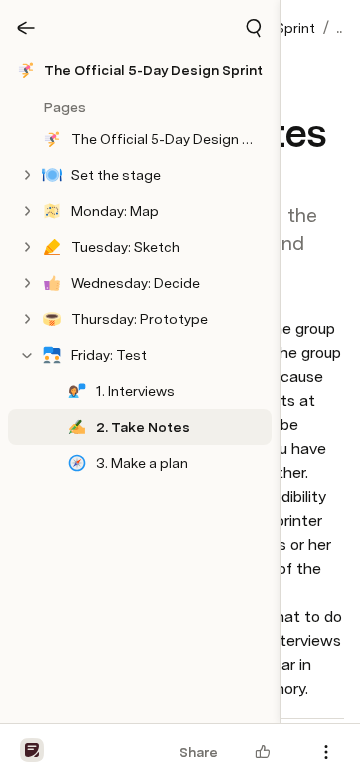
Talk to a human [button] (269, 514)
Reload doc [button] (180, 334)
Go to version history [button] (106, 514)
